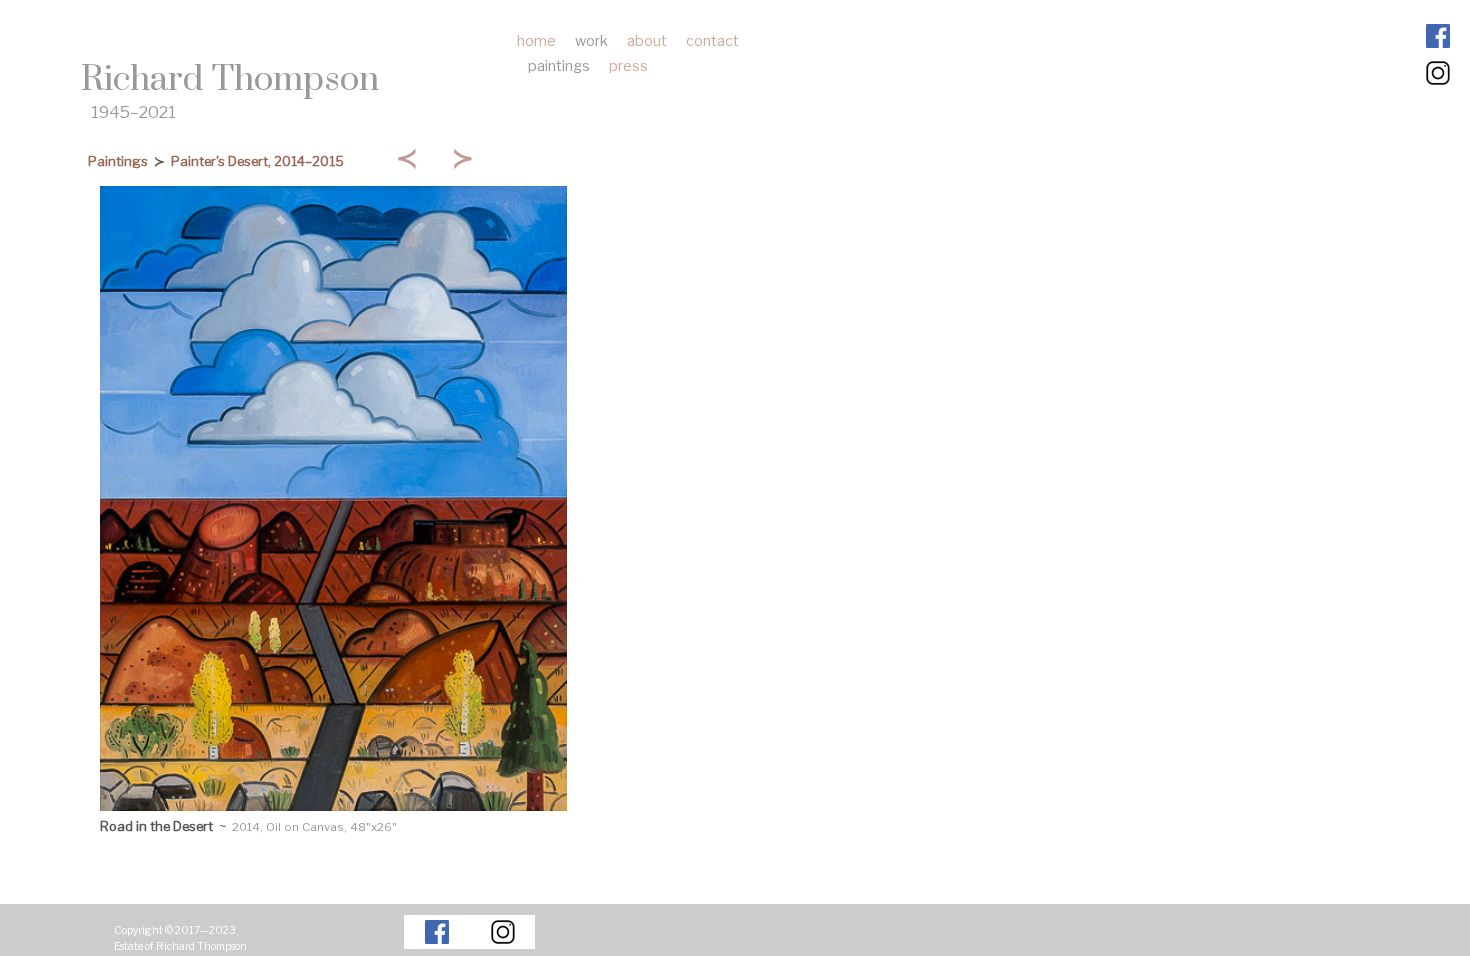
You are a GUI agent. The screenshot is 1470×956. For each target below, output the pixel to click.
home (536, 41)
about (647, 41)
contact (712, 41)
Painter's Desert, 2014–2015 (257, 161)
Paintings (118, 161)
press (628, 66)
